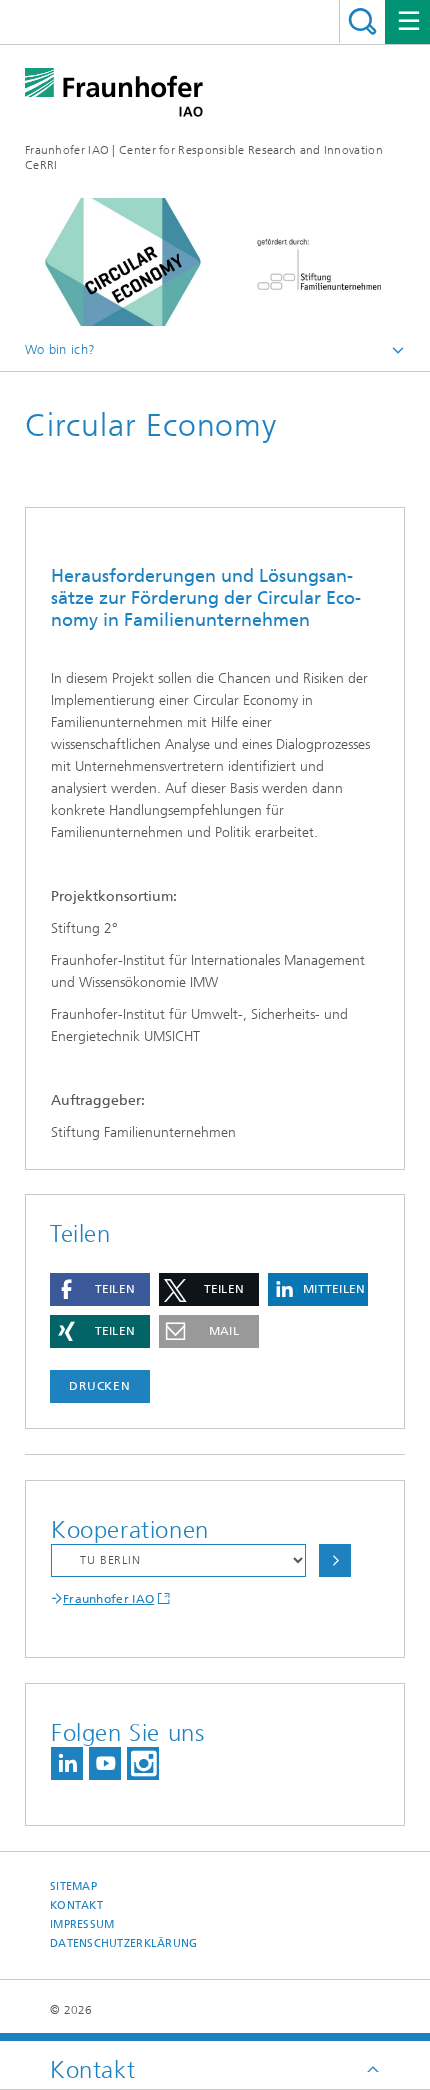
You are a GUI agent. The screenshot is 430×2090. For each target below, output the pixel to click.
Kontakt (76, 1905)
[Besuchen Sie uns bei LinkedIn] (67, 1763)
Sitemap (73, 1886)
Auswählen (335, 1560)
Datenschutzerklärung (124, 1943)
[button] (100, 1289)
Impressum (82, 1924)
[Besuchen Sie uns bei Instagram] (143, 1763)
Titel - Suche (362, 21)
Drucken (100, 1386)
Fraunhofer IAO (108, 1599)
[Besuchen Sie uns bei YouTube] (105, 1763)
